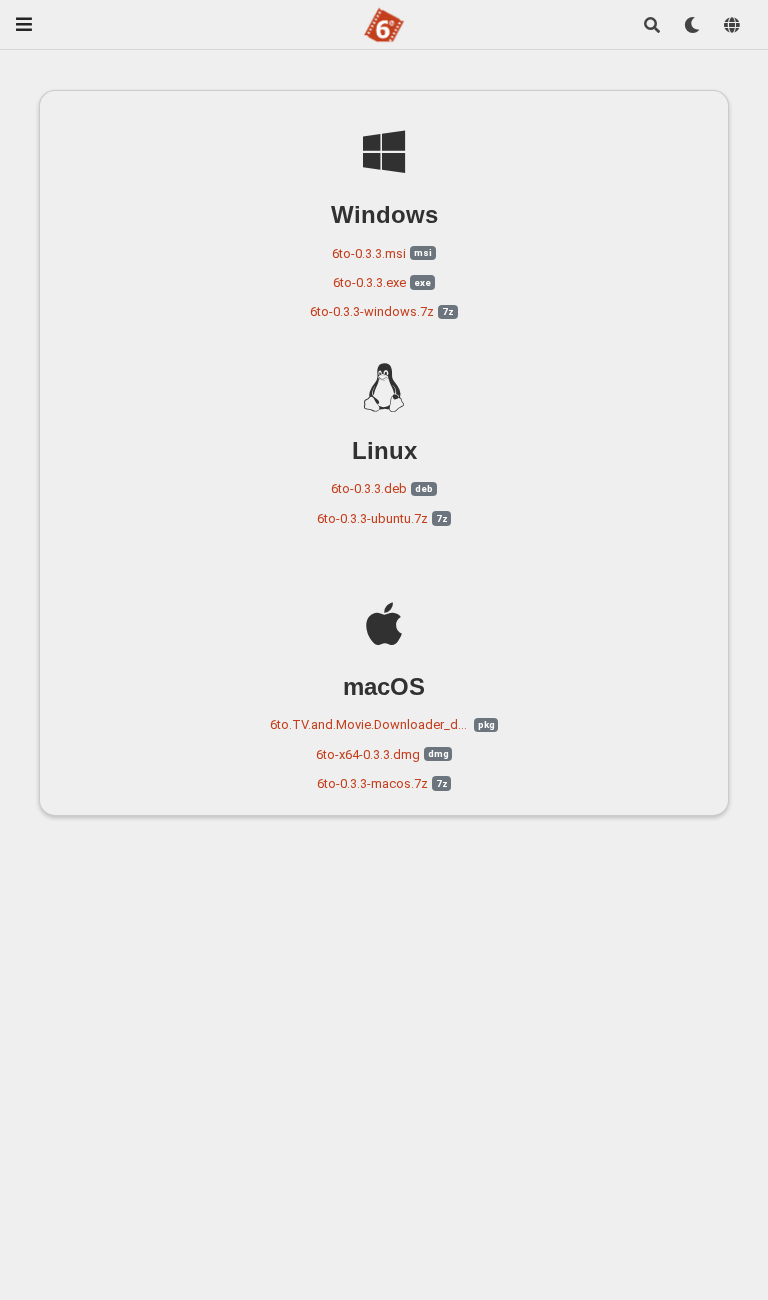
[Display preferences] (692, 25)
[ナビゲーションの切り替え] (24, 24)
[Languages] (732, 25)
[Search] (652, 25)
